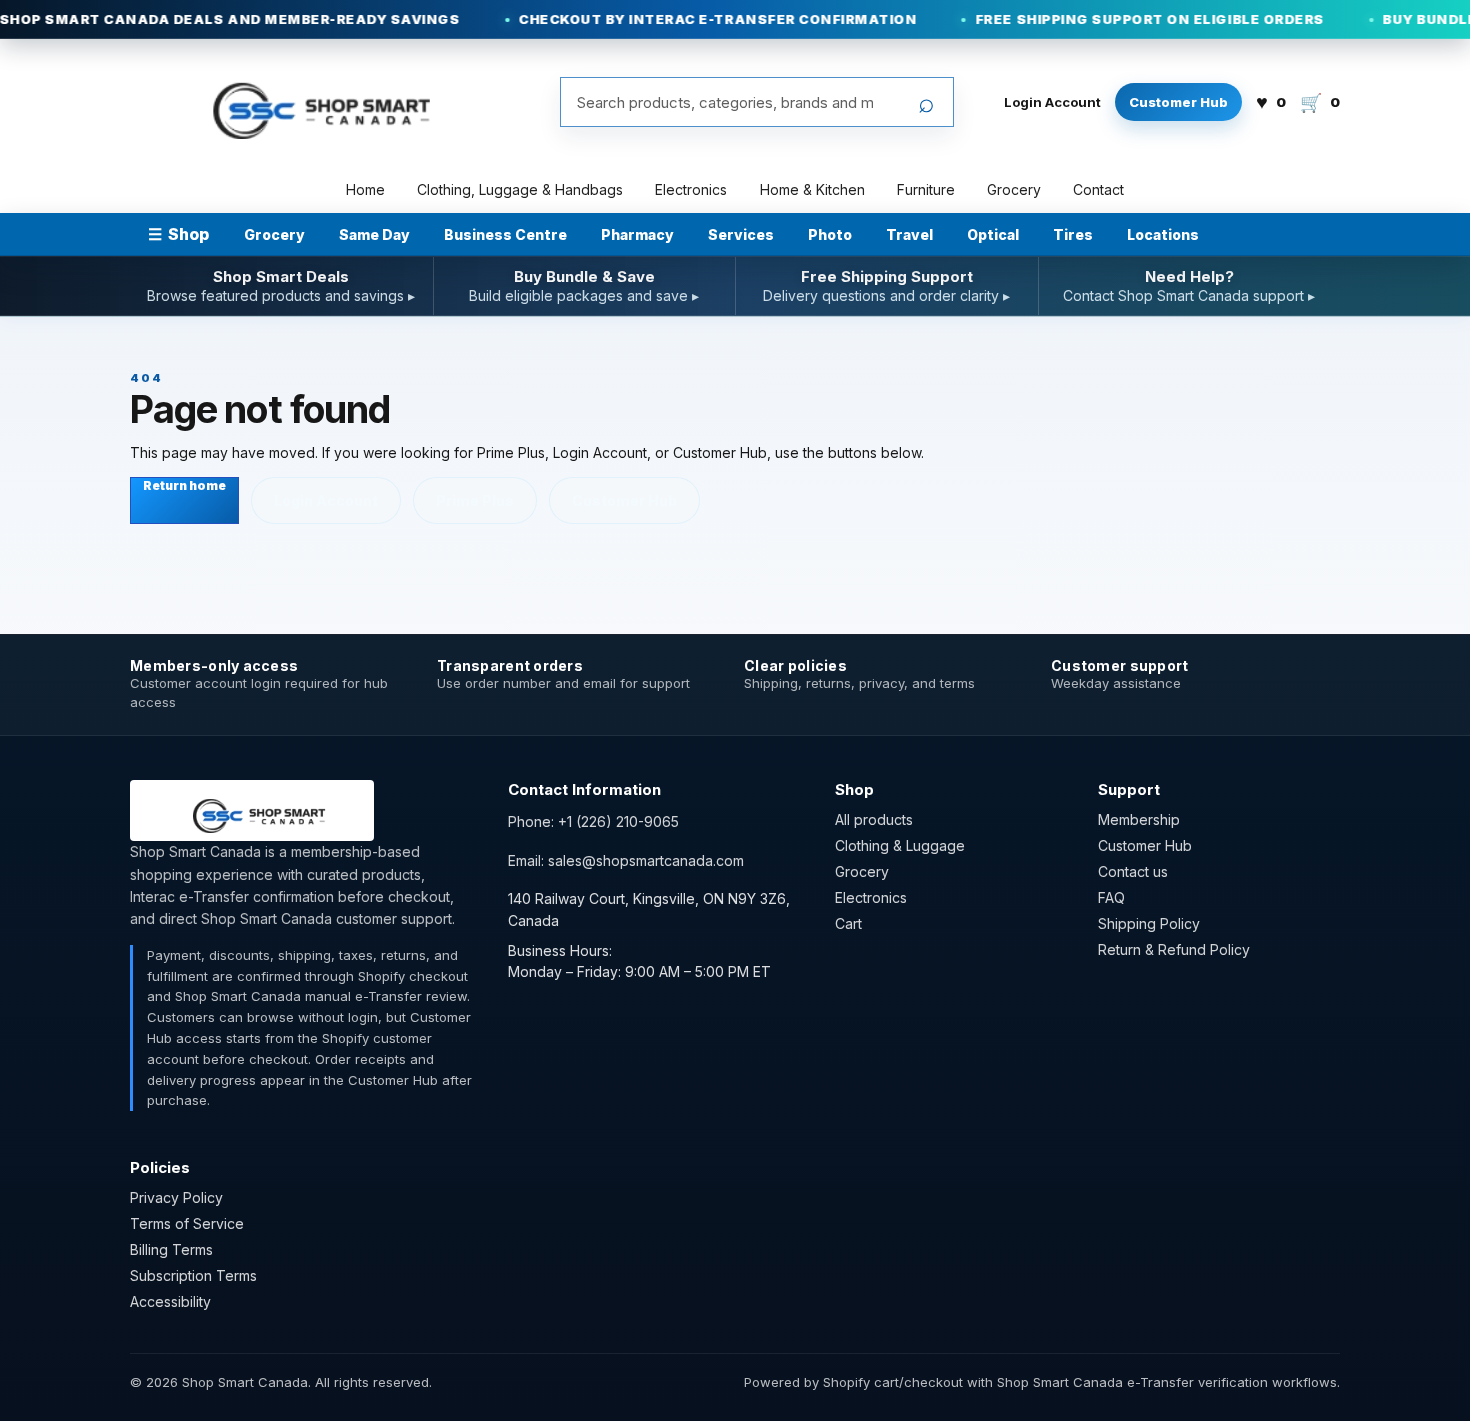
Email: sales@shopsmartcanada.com (626, 860)
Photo (830, 234)
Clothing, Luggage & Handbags (520, 189)
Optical (993, 234)
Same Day (374, 234)
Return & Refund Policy (1174, 949)
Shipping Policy (1149, 923)
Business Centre (505, 234)
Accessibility (170, 1301)
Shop (178, 234)
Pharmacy (637, 234)
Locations (1163, 234)
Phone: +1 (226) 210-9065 (593, 821)
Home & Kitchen (812, 189)
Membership (1139, 819)
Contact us (1133, 871)
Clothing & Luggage (900, 845)
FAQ (1111, 897)
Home (365, 189)
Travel (909, 234)
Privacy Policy (176, 1197)
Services (741, 234)
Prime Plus (475, 500)
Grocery (1014, 189)
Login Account (1052, 102)
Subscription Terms (193, 1275)
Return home (184, 485)
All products (874, 819)
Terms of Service (187, 1223)
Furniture (926, 189)
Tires (1073, 234)
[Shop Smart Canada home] (310, 102)
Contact (1098, 189)
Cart (848, 923)
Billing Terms (171, 1249)
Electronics (691, 189)
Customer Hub (1178, 102)
